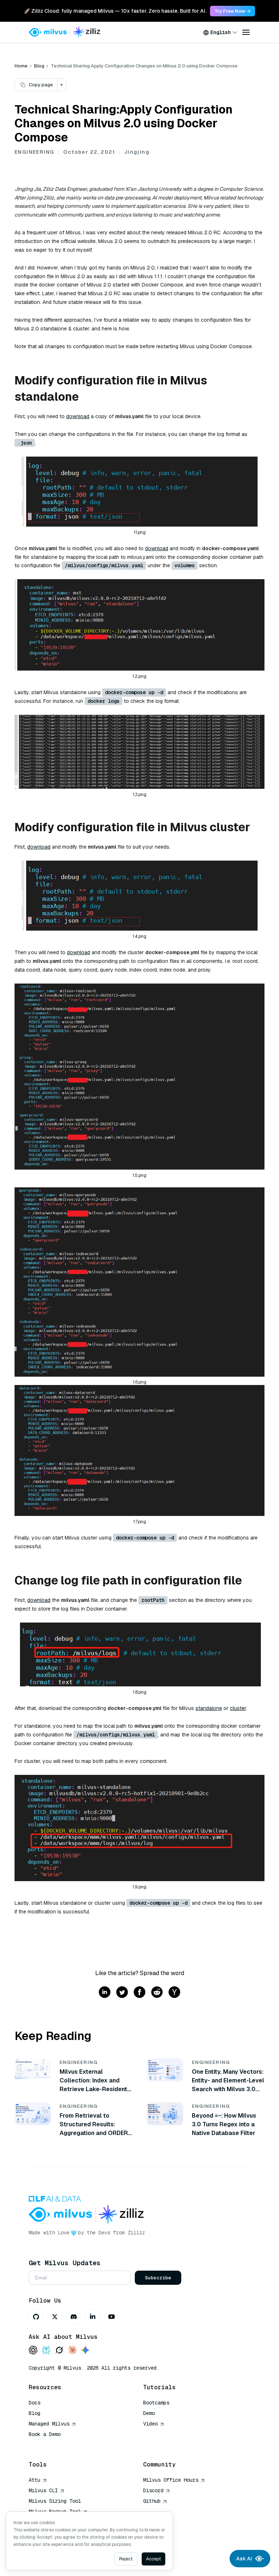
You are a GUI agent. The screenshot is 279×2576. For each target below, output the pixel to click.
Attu (35, 2480)
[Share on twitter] (122, 1993)
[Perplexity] (46, 2351)
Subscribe (158, 2278)
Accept (153, 2559)
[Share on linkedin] (105, 1993)
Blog (39, 66)
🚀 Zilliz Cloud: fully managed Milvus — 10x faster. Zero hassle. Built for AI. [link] (115, 11)
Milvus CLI (43, 2490)
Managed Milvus (49, 2424)
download (78, 416)
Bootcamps (156, 2403)
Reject (126, 2559)
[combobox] (220, 32)
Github (152, 2501)
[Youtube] (112, 2317)
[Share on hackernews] (174, 1993)
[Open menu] (246, 32)
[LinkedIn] (93, 2317)
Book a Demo (45, 2434)
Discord (153, 2490)
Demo (149, 2413)
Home (21, 66)
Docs (35, 2403)
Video (150, 2424)
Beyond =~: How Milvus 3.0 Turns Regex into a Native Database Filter (224, 2124)
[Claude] (72, 2351)
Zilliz (136, 2233)
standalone (209, 1708)
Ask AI (244, 2559)
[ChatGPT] (33, 2351)
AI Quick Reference (55, 2445)
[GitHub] (36, 2317)
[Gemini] (85, 2351)
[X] (55, 2317)
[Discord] (74, 2317)
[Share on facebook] (139, 1993)
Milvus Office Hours (171, 2480)
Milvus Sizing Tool (55, 2501)
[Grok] (59, 2351)
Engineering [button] (34, 152)
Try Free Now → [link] (232, 11)
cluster (238, 1708)
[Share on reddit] (157, 1993)
